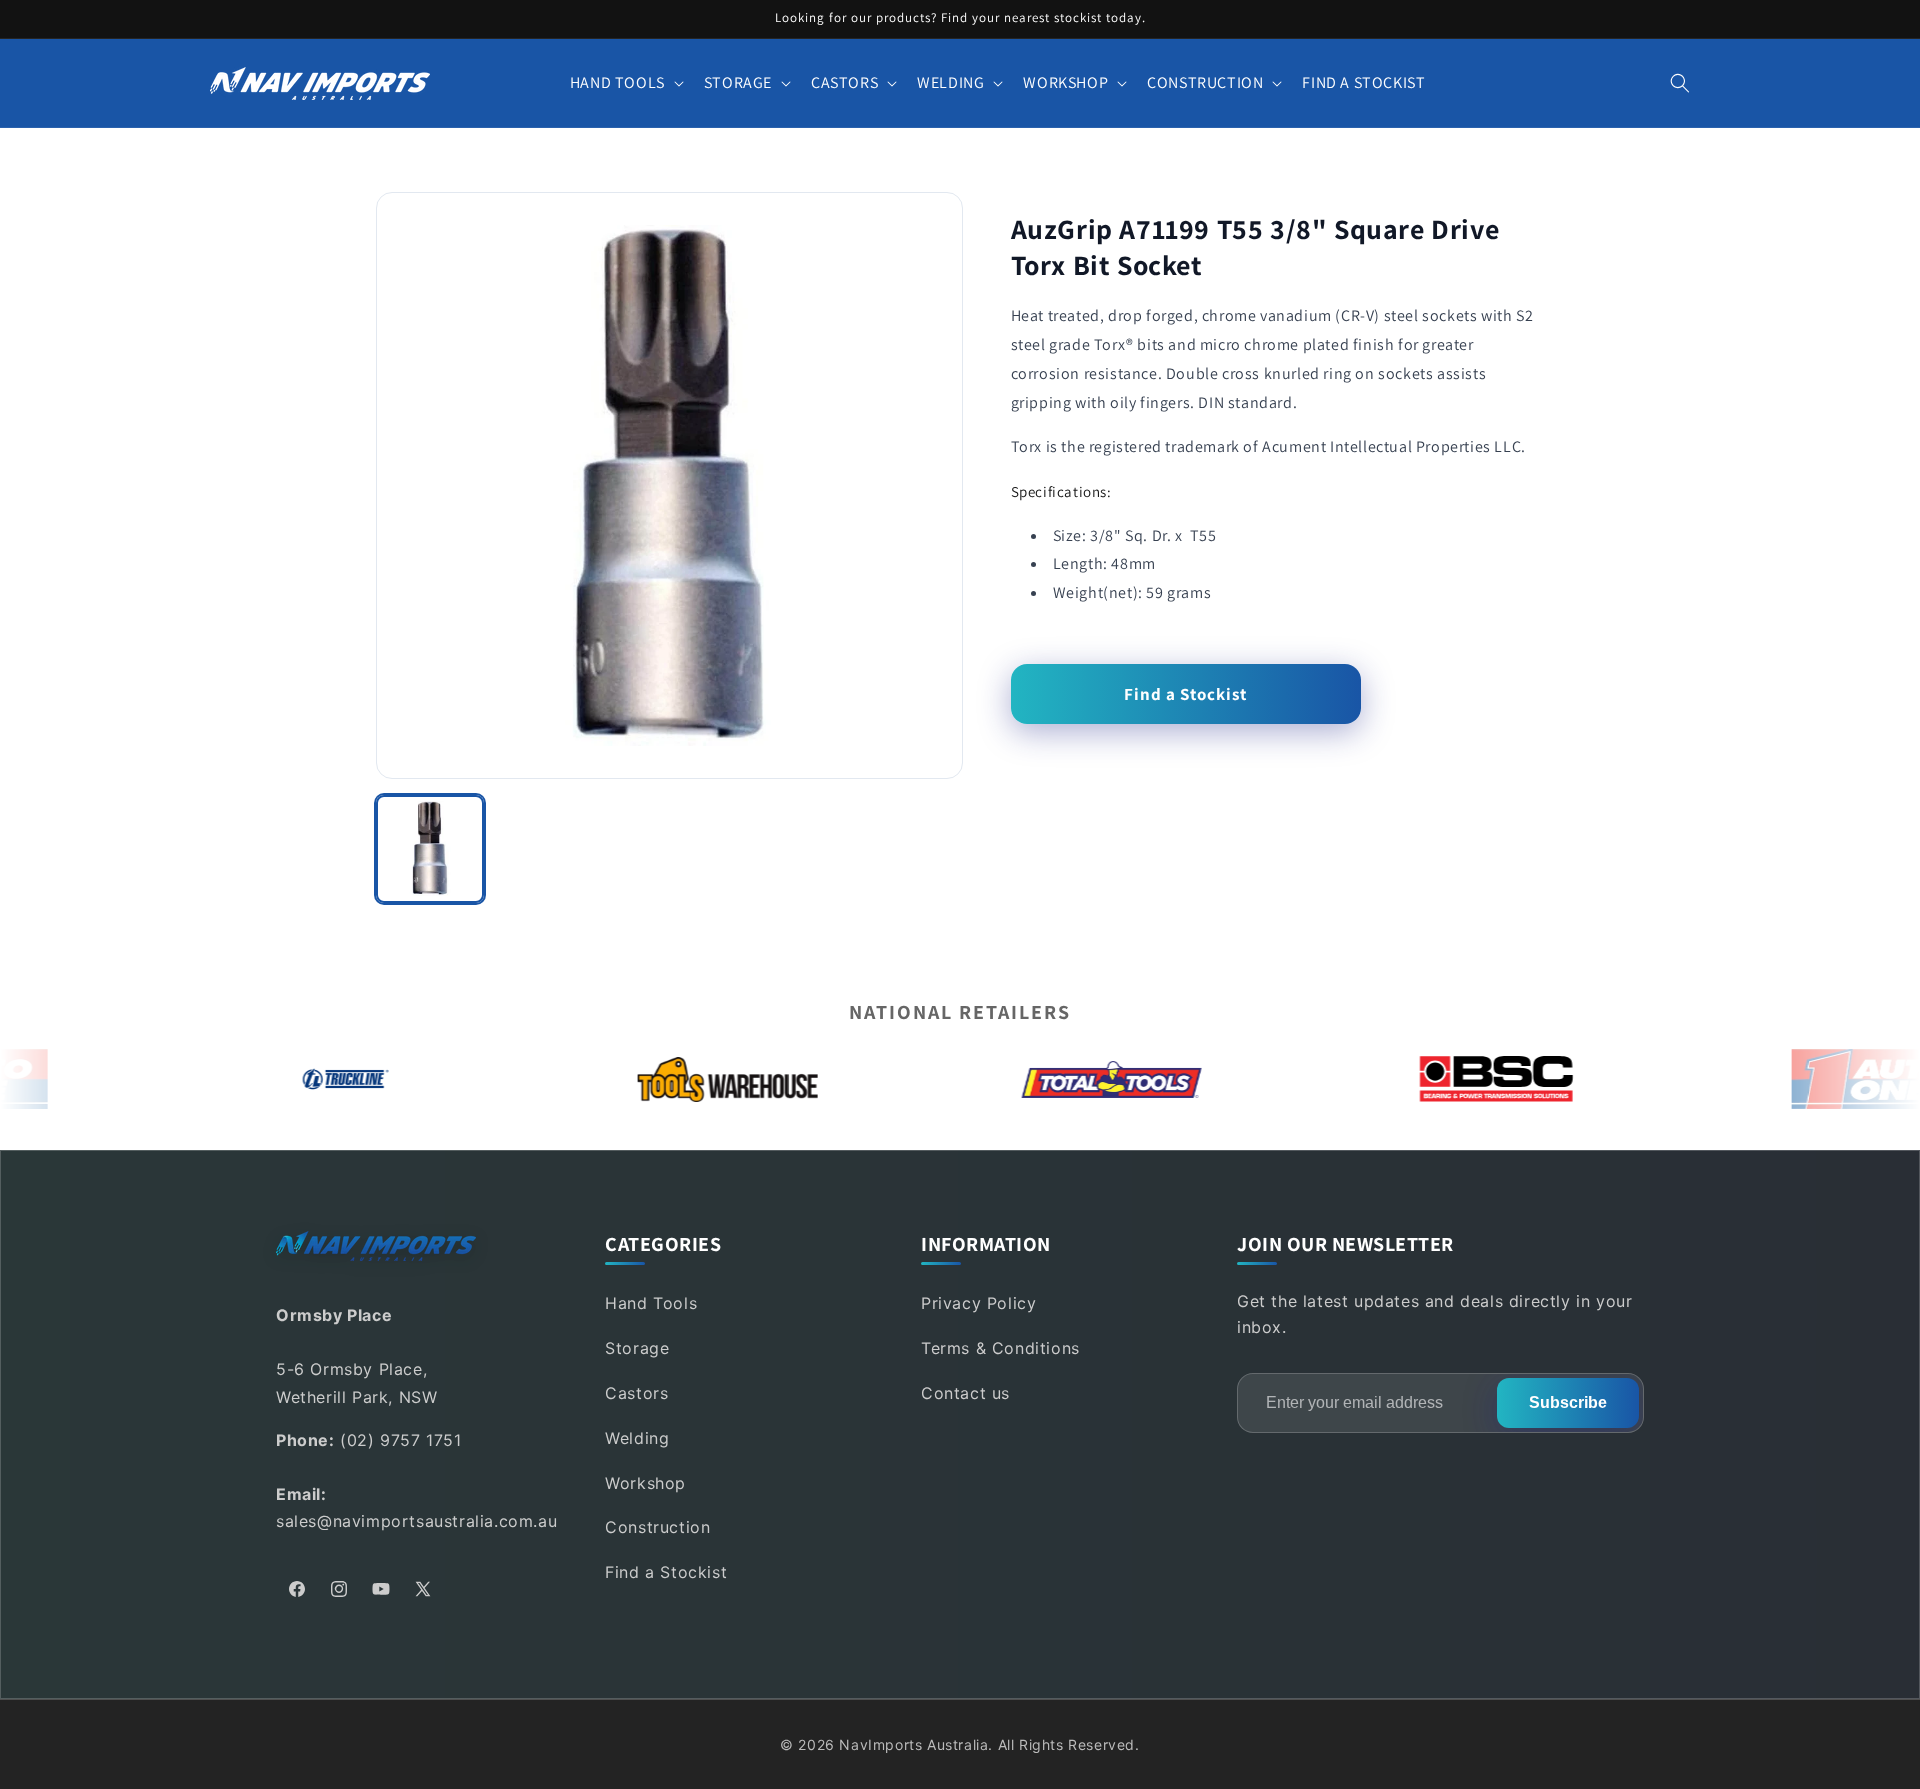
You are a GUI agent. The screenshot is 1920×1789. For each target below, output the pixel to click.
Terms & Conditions (1000, 1348)
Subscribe (1568, 1402)
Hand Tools (651, 1303)
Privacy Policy (978, 1303)
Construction (657, 1527)
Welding (637, 1438)
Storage (637, 1348)
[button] (625, 83)
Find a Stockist (1185, 694)
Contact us (965, 1393)
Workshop (645, 1483)
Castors (636, 1393)
